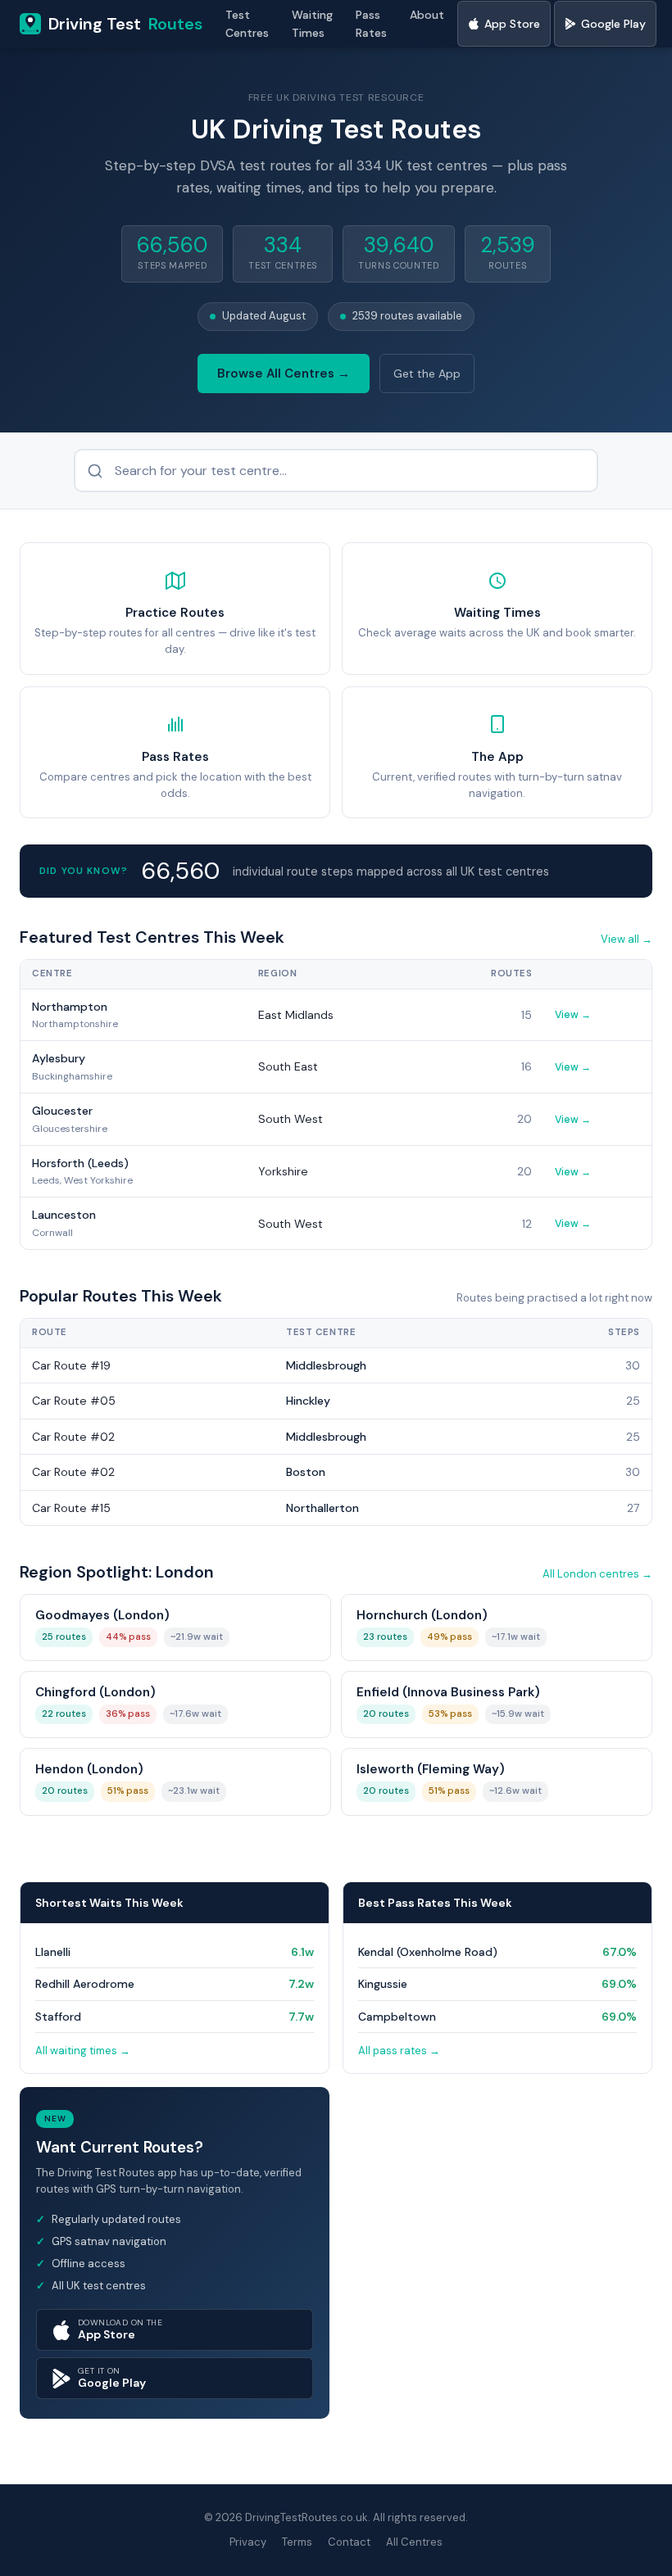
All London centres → (597, 1574)
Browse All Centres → (284, 373)
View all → (627, 939)
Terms (297, 2542)
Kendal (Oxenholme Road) (428, 1952)
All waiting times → (83, 2051)
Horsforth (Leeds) (80, 1163)
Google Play (613, 24)
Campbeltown (397, 2017)
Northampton (70, 1007)
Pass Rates (371, 24)
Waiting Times (312, 24)
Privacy (248, 2542)
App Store (512, 24)
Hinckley (308, 1401)
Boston (306, 1472)
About (427, 15)
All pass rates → (399, 2051)
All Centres (414, 2542)
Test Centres (247, 24)
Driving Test (125, 24)
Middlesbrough (326, 1365)
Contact (349, 2542)
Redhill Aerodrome (85, 1984)
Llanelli (53, 1952)
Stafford (58, 2017)
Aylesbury (59, 1058)
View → (573, 1015)
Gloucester (62, 1111)
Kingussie (383, 1984)
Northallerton (322, 1508)
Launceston (64, 1215)
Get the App (427, 373)
